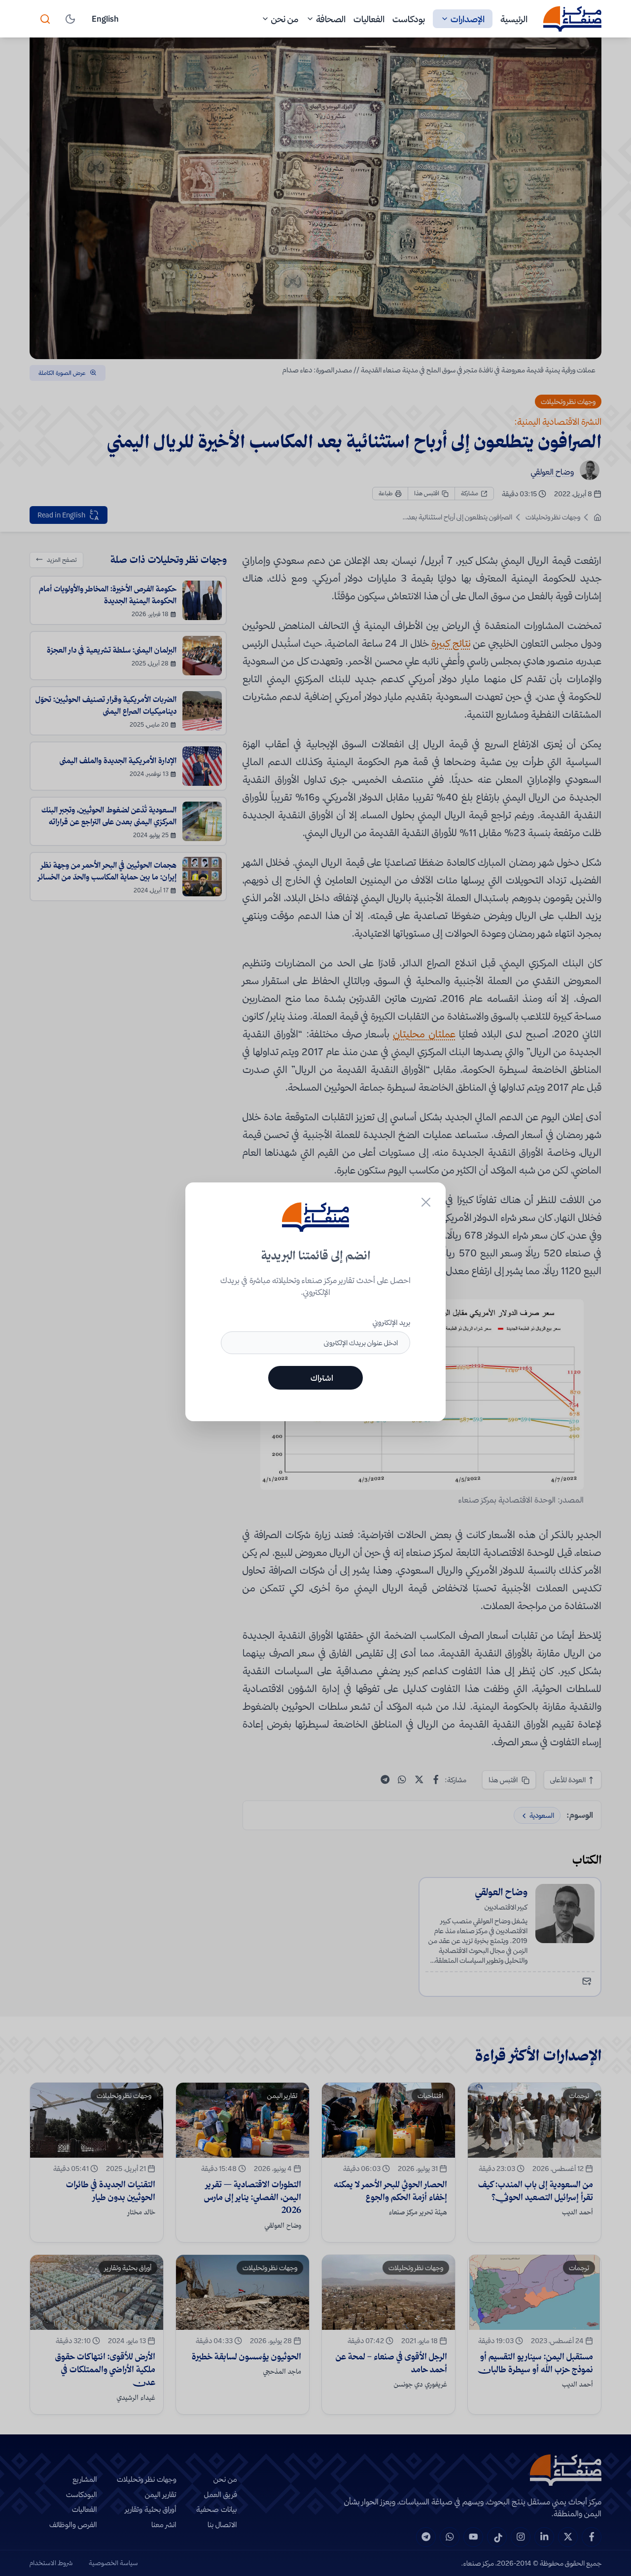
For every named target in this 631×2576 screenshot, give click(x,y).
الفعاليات (369, 19)
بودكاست (409, 19)
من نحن (285, 19)
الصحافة (331, 19)
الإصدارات (468, 19)
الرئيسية (514, 19)
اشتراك (322, 1378)
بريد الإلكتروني (391, 1323)
